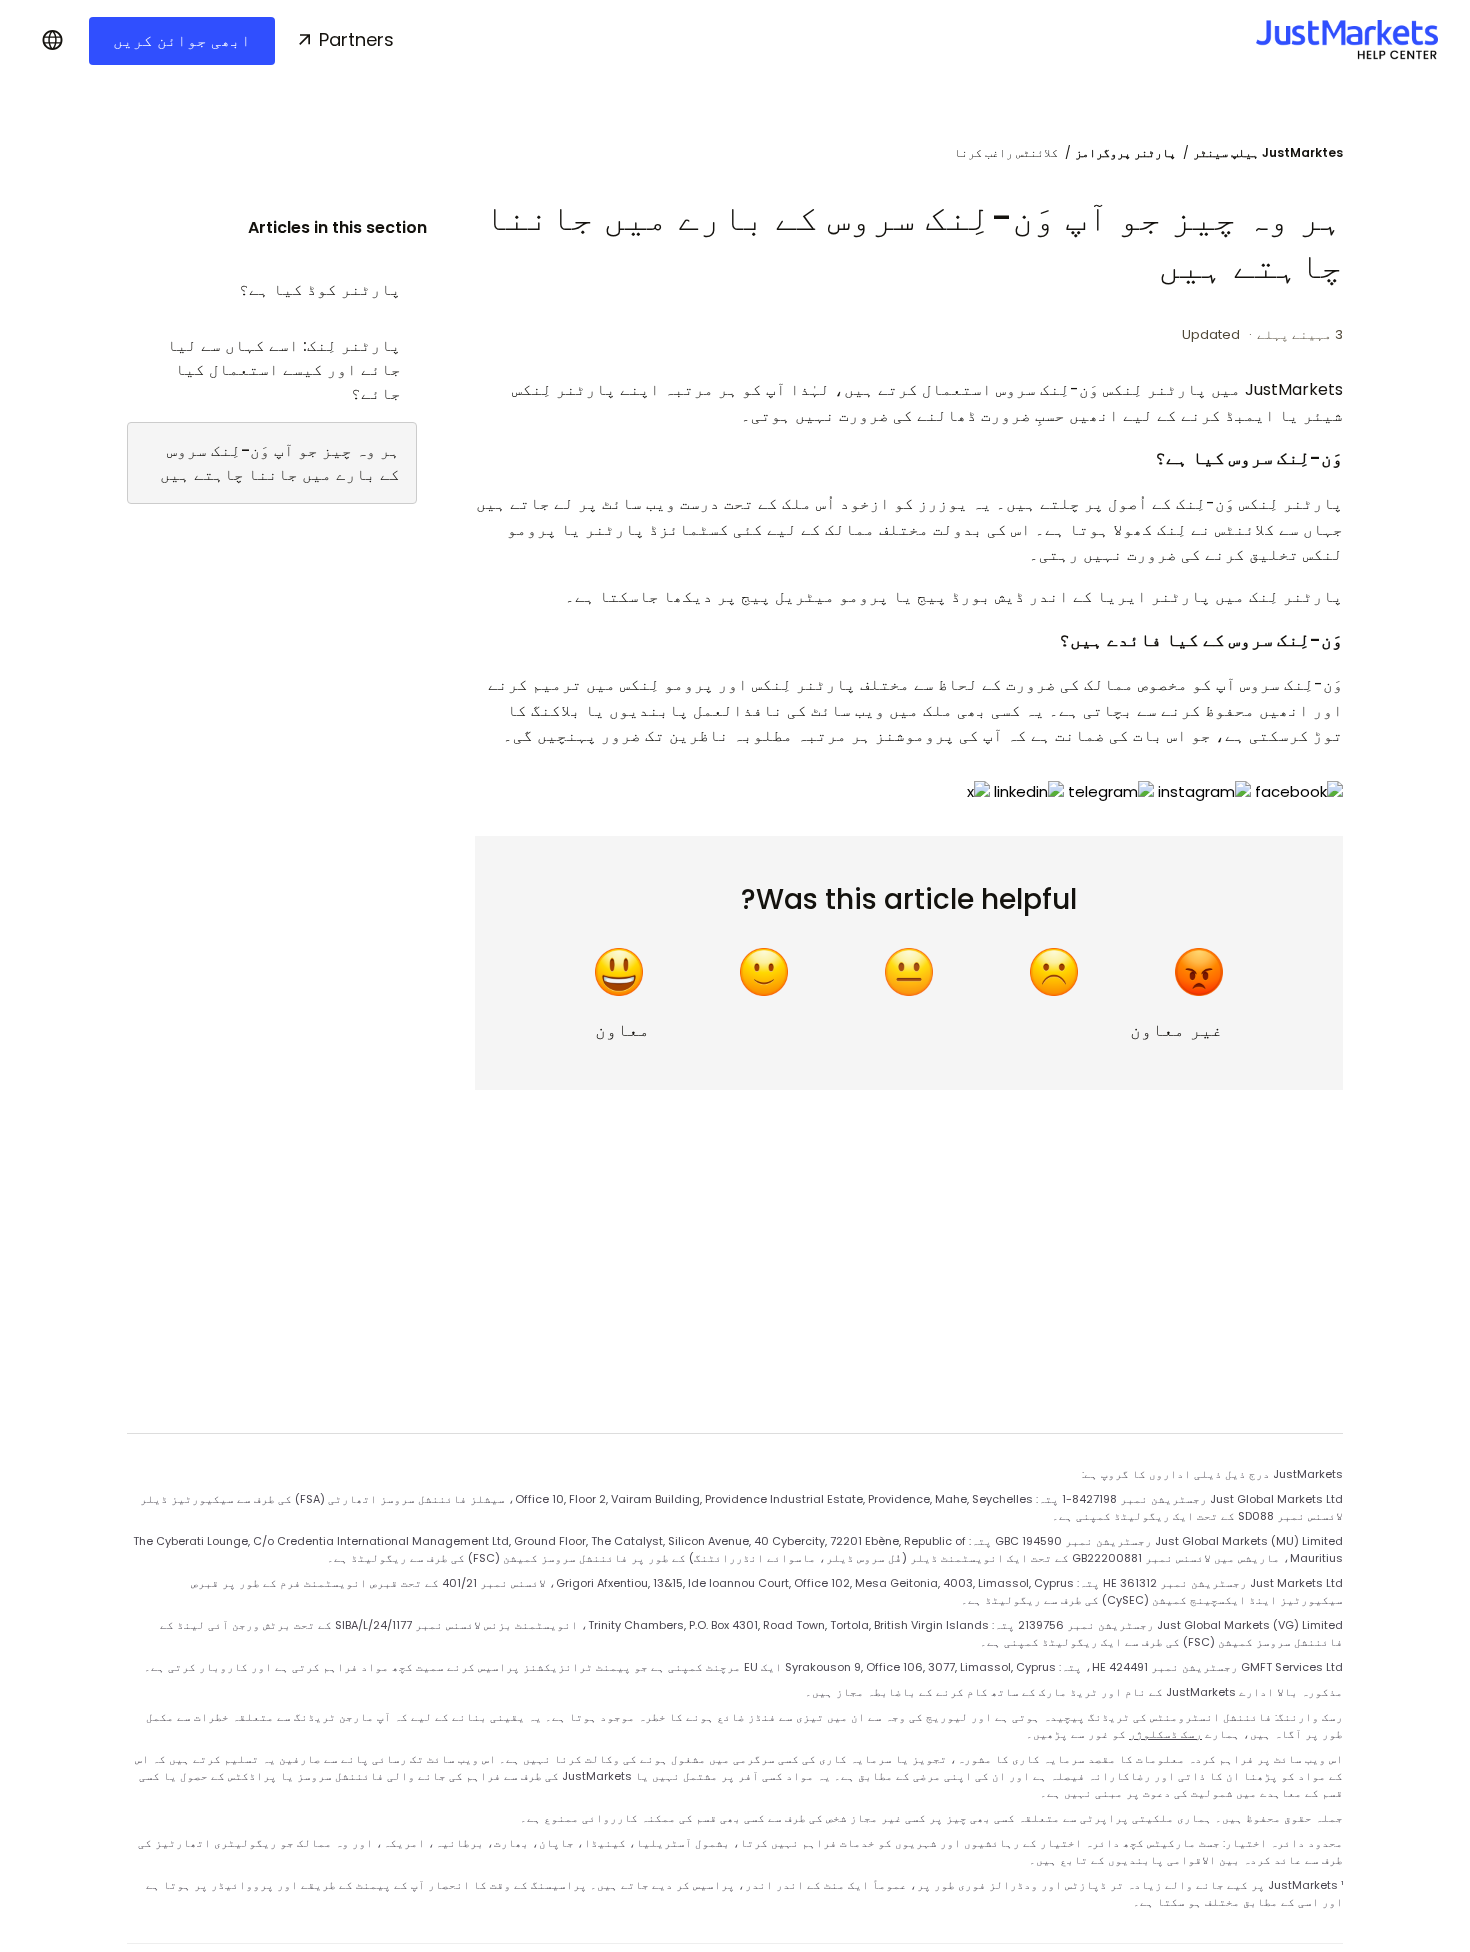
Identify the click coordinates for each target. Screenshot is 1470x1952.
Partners (356, 39)
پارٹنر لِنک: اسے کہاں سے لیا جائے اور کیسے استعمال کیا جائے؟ (284, 369)
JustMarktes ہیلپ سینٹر (1268, 152)
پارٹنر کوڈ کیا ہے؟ (320, 289)
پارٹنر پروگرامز (1125, 152)
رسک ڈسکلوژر (1165, 1734)
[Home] (1347, 40)
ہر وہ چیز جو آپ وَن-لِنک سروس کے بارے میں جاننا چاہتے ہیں (280, 462)
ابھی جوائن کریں (182, 40)
